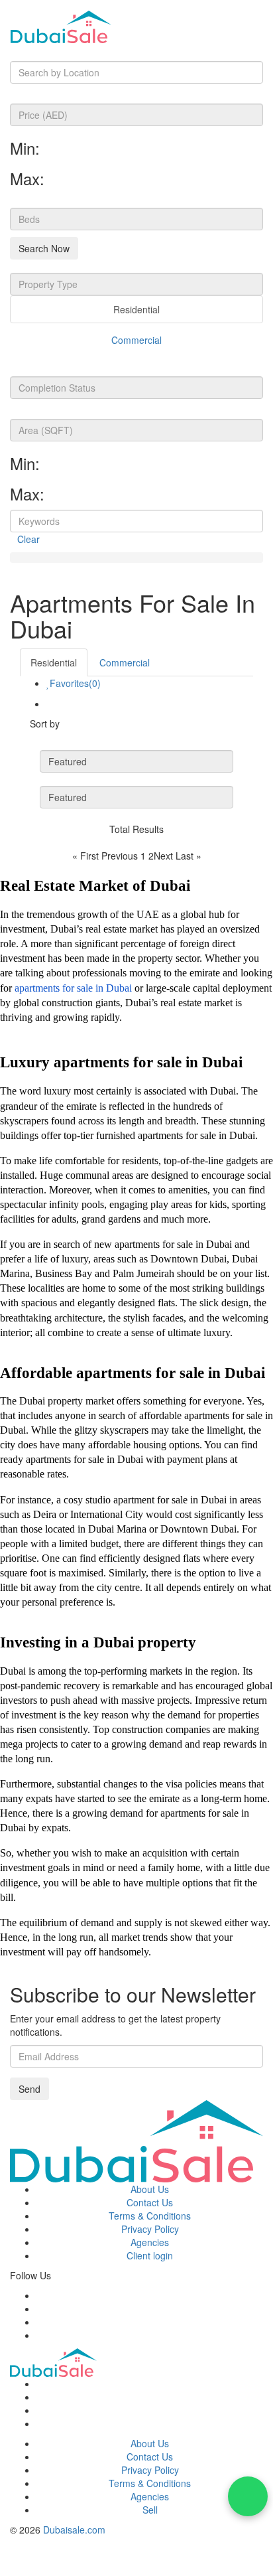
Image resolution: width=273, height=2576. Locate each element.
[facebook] (40, 2295)
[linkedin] (40, 2335)
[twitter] (40, 2309)
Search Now (44, 248)
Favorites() (75, 683)
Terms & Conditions (150, 2216)
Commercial (136, 340)
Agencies (150, 2242)
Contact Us (150, 2202)
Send (29, 2089)
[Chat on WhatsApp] (248, 2496)
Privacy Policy (150, 2229)
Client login (150, 2255)
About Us (150, 2189)
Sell (150, 2510)
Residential (136, 309)
